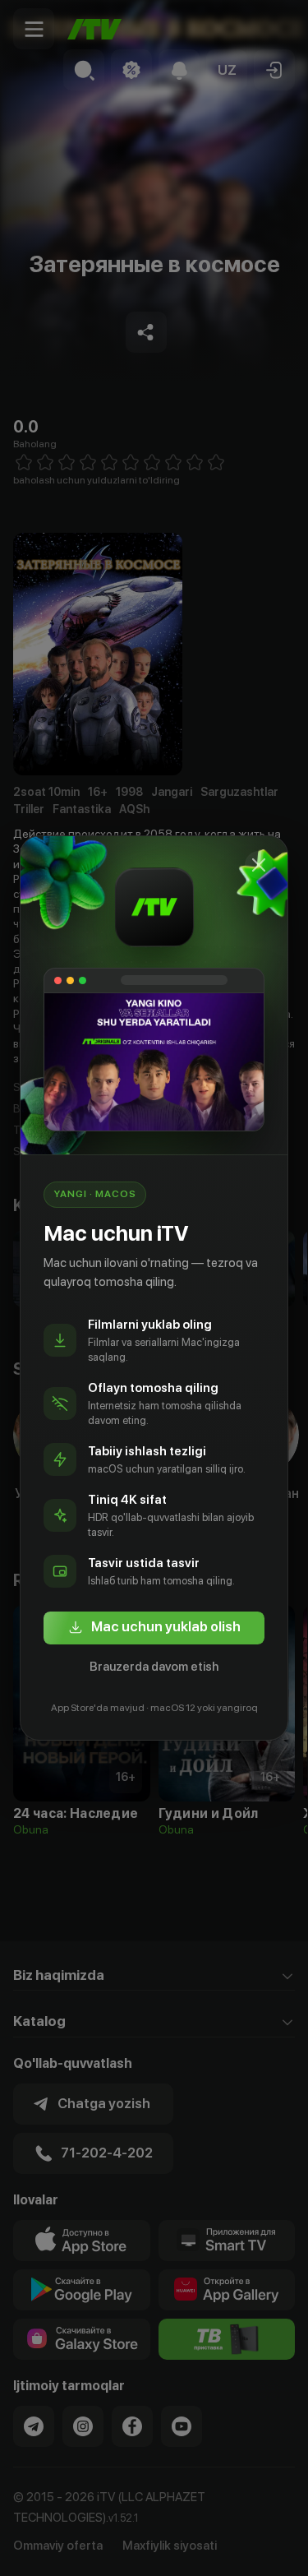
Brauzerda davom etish (154, 1667)
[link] (154, 1628)
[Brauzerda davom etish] (259, 865)
